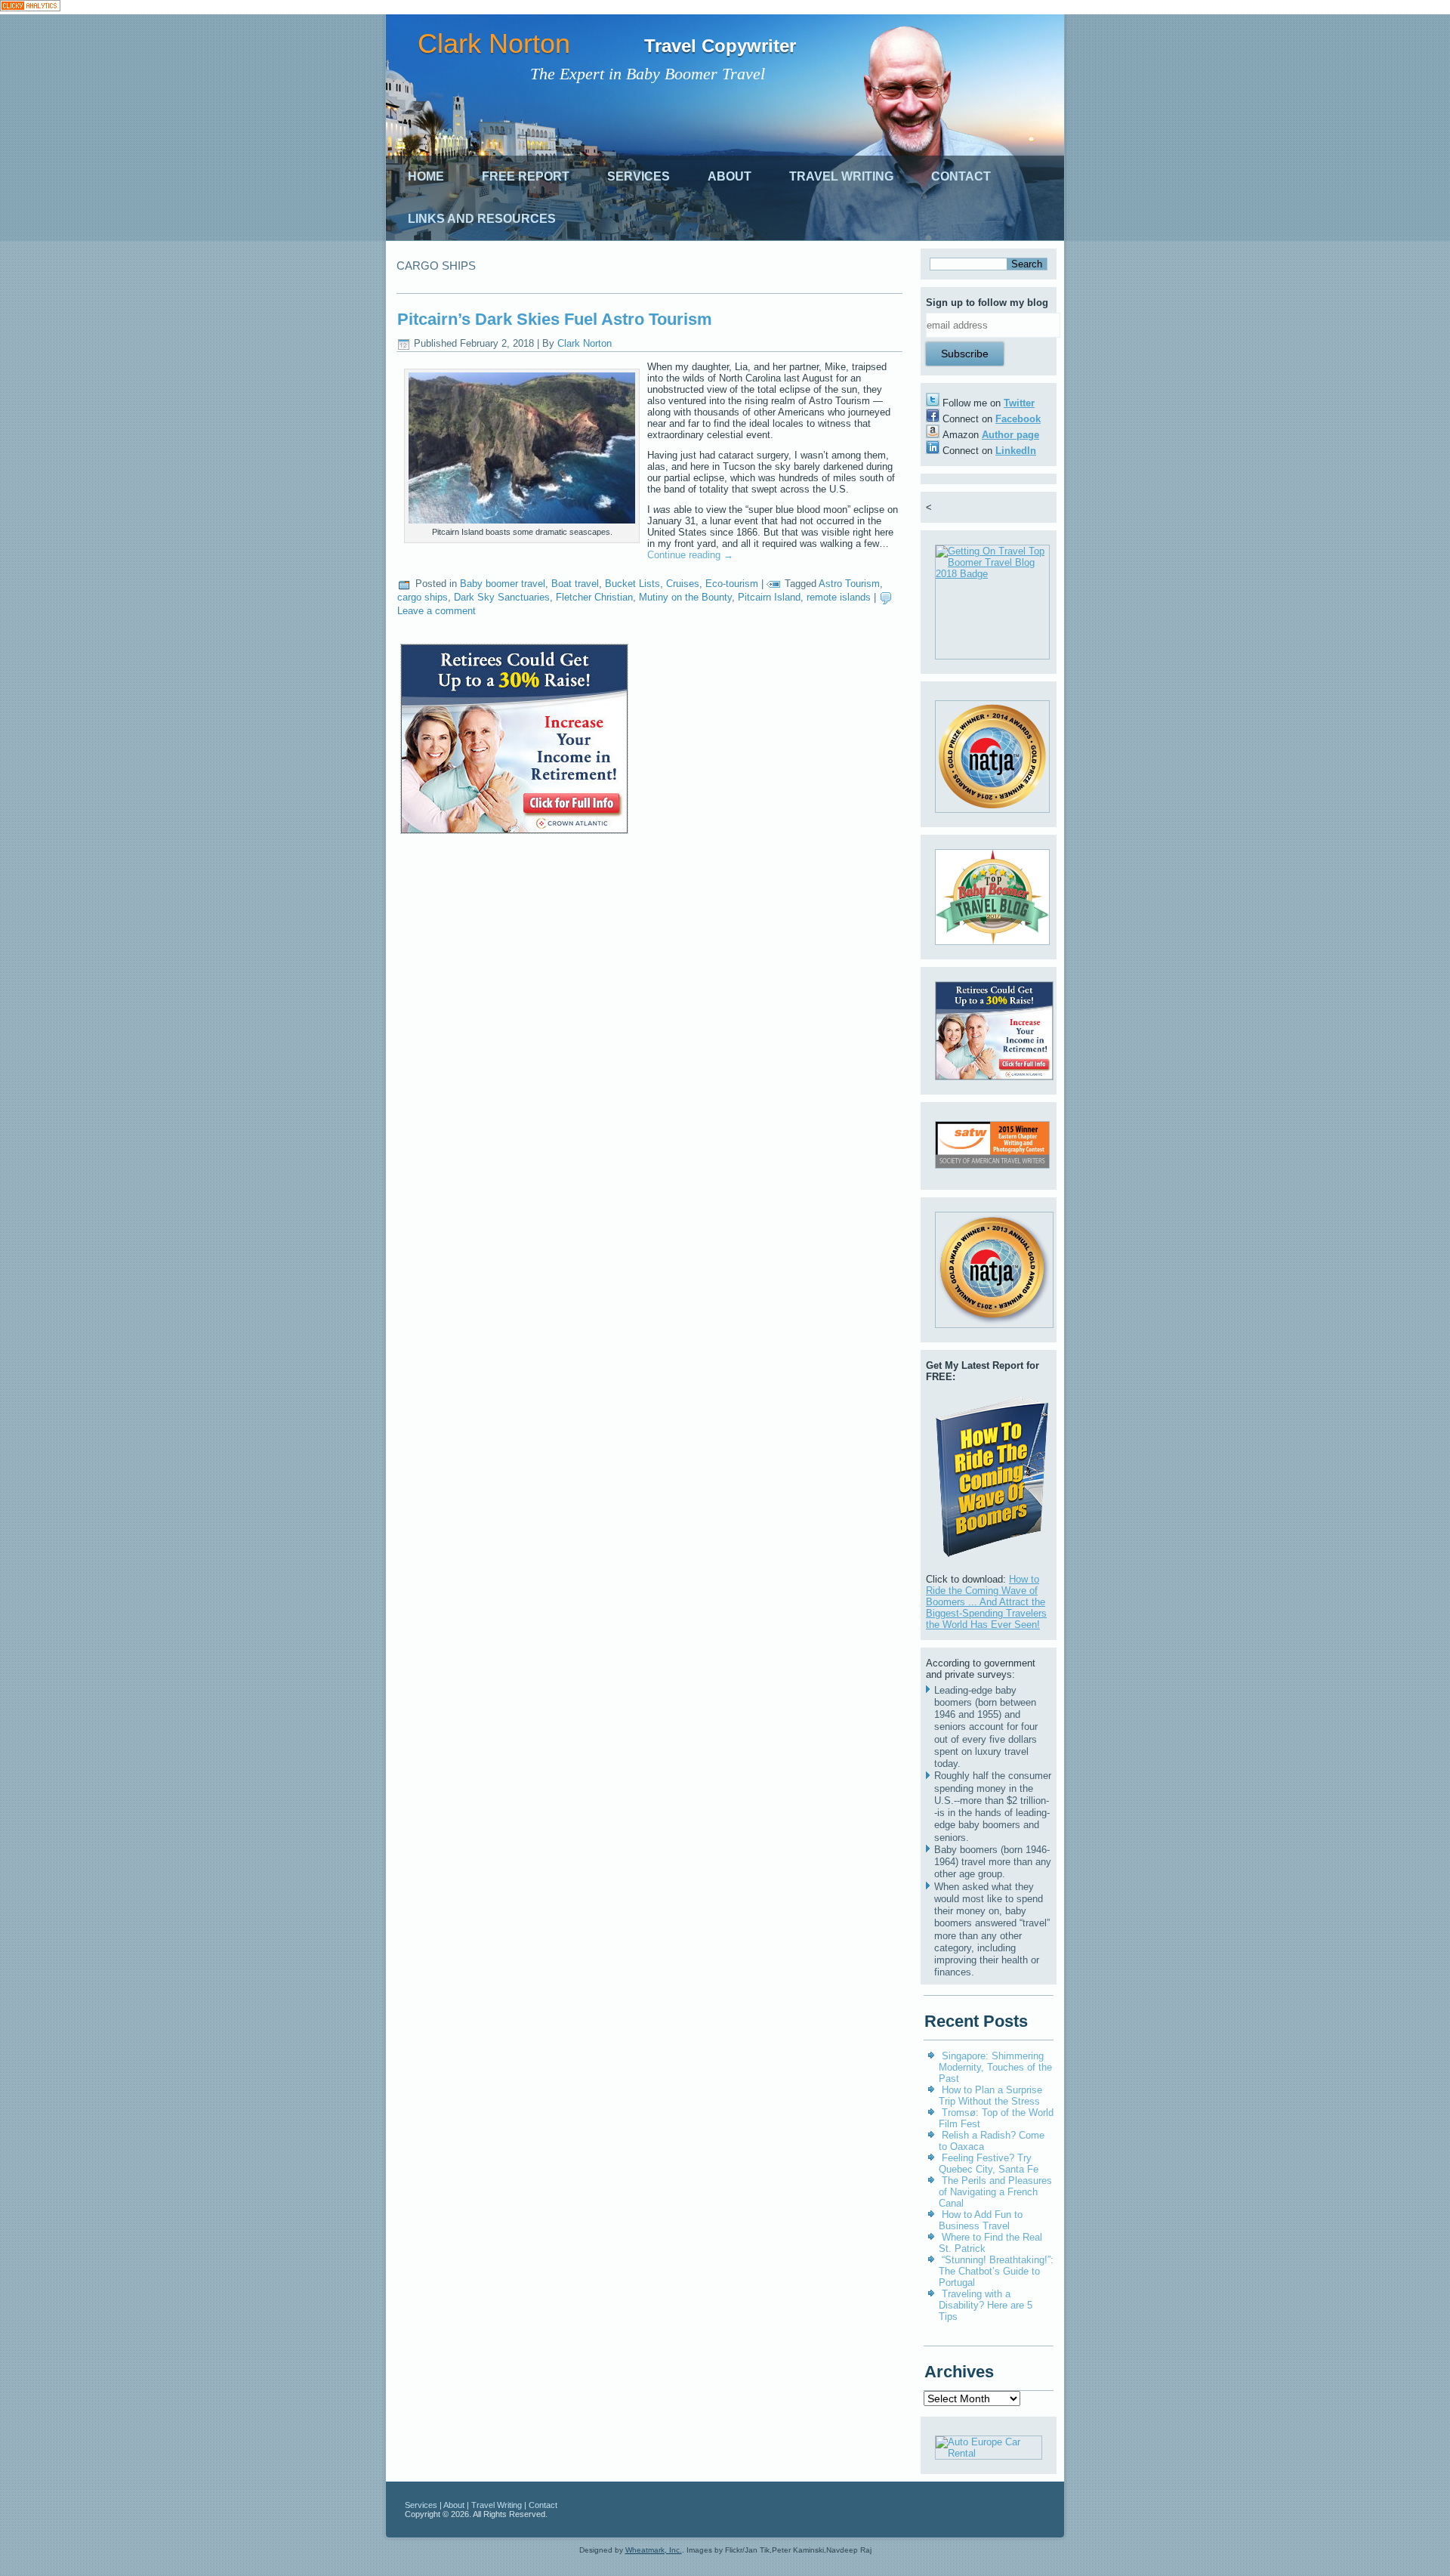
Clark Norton (494, 43)
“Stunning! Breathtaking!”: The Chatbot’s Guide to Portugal (996, 2271)
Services (639, 176)
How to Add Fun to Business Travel (981, 2220)
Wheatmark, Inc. (654, 2550)
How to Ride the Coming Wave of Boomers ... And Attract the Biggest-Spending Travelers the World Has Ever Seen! (986, 1602)
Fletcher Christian (594, 597)
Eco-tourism (732, 584)
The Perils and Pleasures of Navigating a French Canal (995, 2192)
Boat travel (575, 584)
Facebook (1018, 419)
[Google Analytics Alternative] (30, 7)
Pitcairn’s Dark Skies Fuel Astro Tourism (555, 319)
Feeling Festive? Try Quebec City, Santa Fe (989, 2164)
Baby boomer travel (503, 584)
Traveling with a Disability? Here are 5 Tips (986, 2305)
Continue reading (690, 555)
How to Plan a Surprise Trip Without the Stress (990, 2096)
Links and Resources (482, 219)
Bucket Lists (632, 584)
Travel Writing (841, 176)
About (730, 176)
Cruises (683, 584)
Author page (1010, 435)
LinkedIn (1016, 451)
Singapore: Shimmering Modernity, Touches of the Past (995, 2067)
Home (426, 176)
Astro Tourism (849, 584)
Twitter (1019, 403)
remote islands (839, 597)
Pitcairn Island (769, 597)
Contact (961, 176)
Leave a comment (437, 611)
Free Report (526, 176)
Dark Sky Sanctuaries (502, 597)
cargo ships (423, 597)
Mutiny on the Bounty (685, 597)
